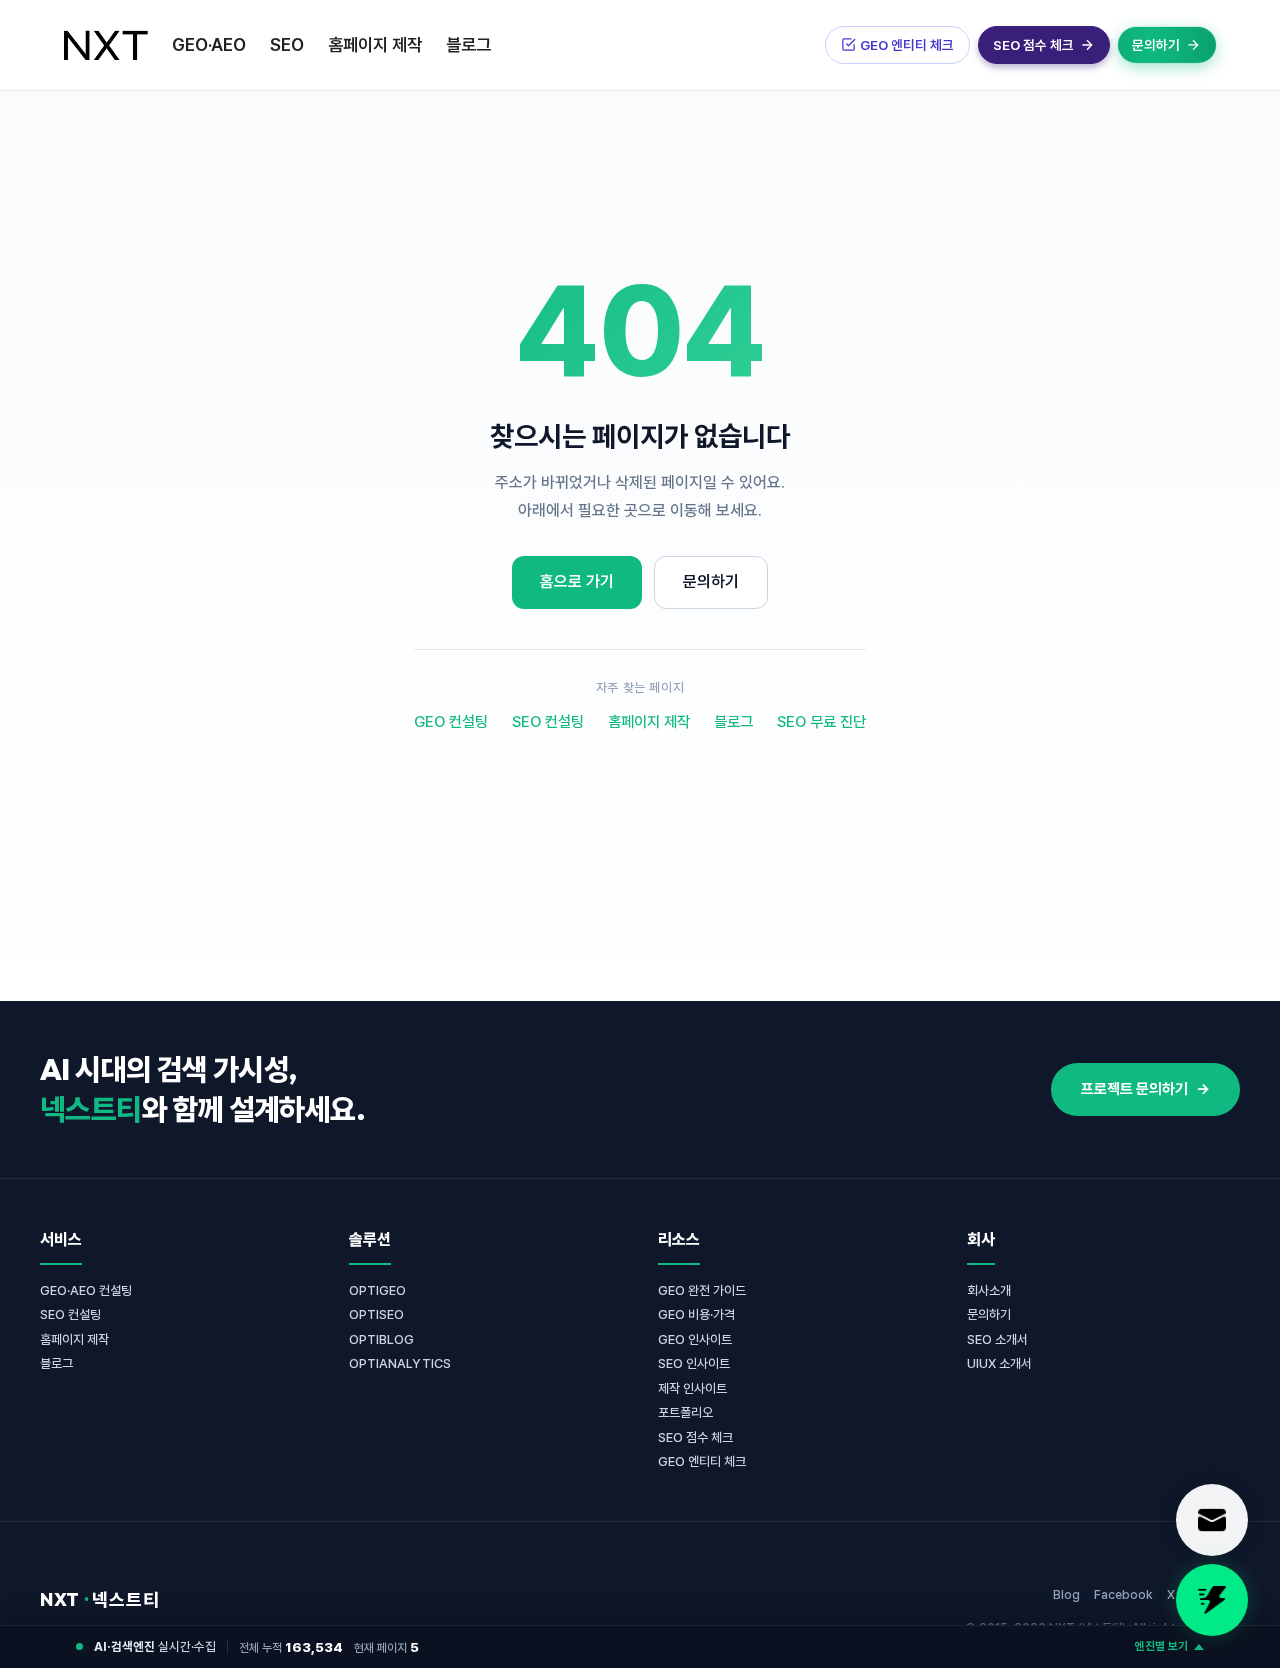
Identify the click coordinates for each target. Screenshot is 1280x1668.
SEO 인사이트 (694, 1363)
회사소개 (989, 1290)
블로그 (468, 44)
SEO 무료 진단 (821, 722)
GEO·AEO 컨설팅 (86, 1290)
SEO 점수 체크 (695, 1437)
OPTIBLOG (381, 1339)
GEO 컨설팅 (451, 722)
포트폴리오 (685, 1412)
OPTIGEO (377, 1290)
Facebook (1123, 1594)
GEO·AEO (209, 44)
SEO (287, 44)
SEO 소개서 (997, 1339)
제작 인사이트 (692, 1388)
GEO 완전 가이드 (702, 1290)
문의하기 (711, 581)
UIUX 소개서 (999, 1363)
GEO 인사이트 (695, 1339)
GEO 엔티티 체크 (702, 1461)
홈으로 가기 (577, 581)
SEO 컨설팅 (548, 722)
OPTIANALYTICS (400, 1363)
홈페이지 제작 (375, 44)
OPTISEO (376, 1314)
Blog (1066, 1594)
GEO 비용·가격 (696, 1314)
